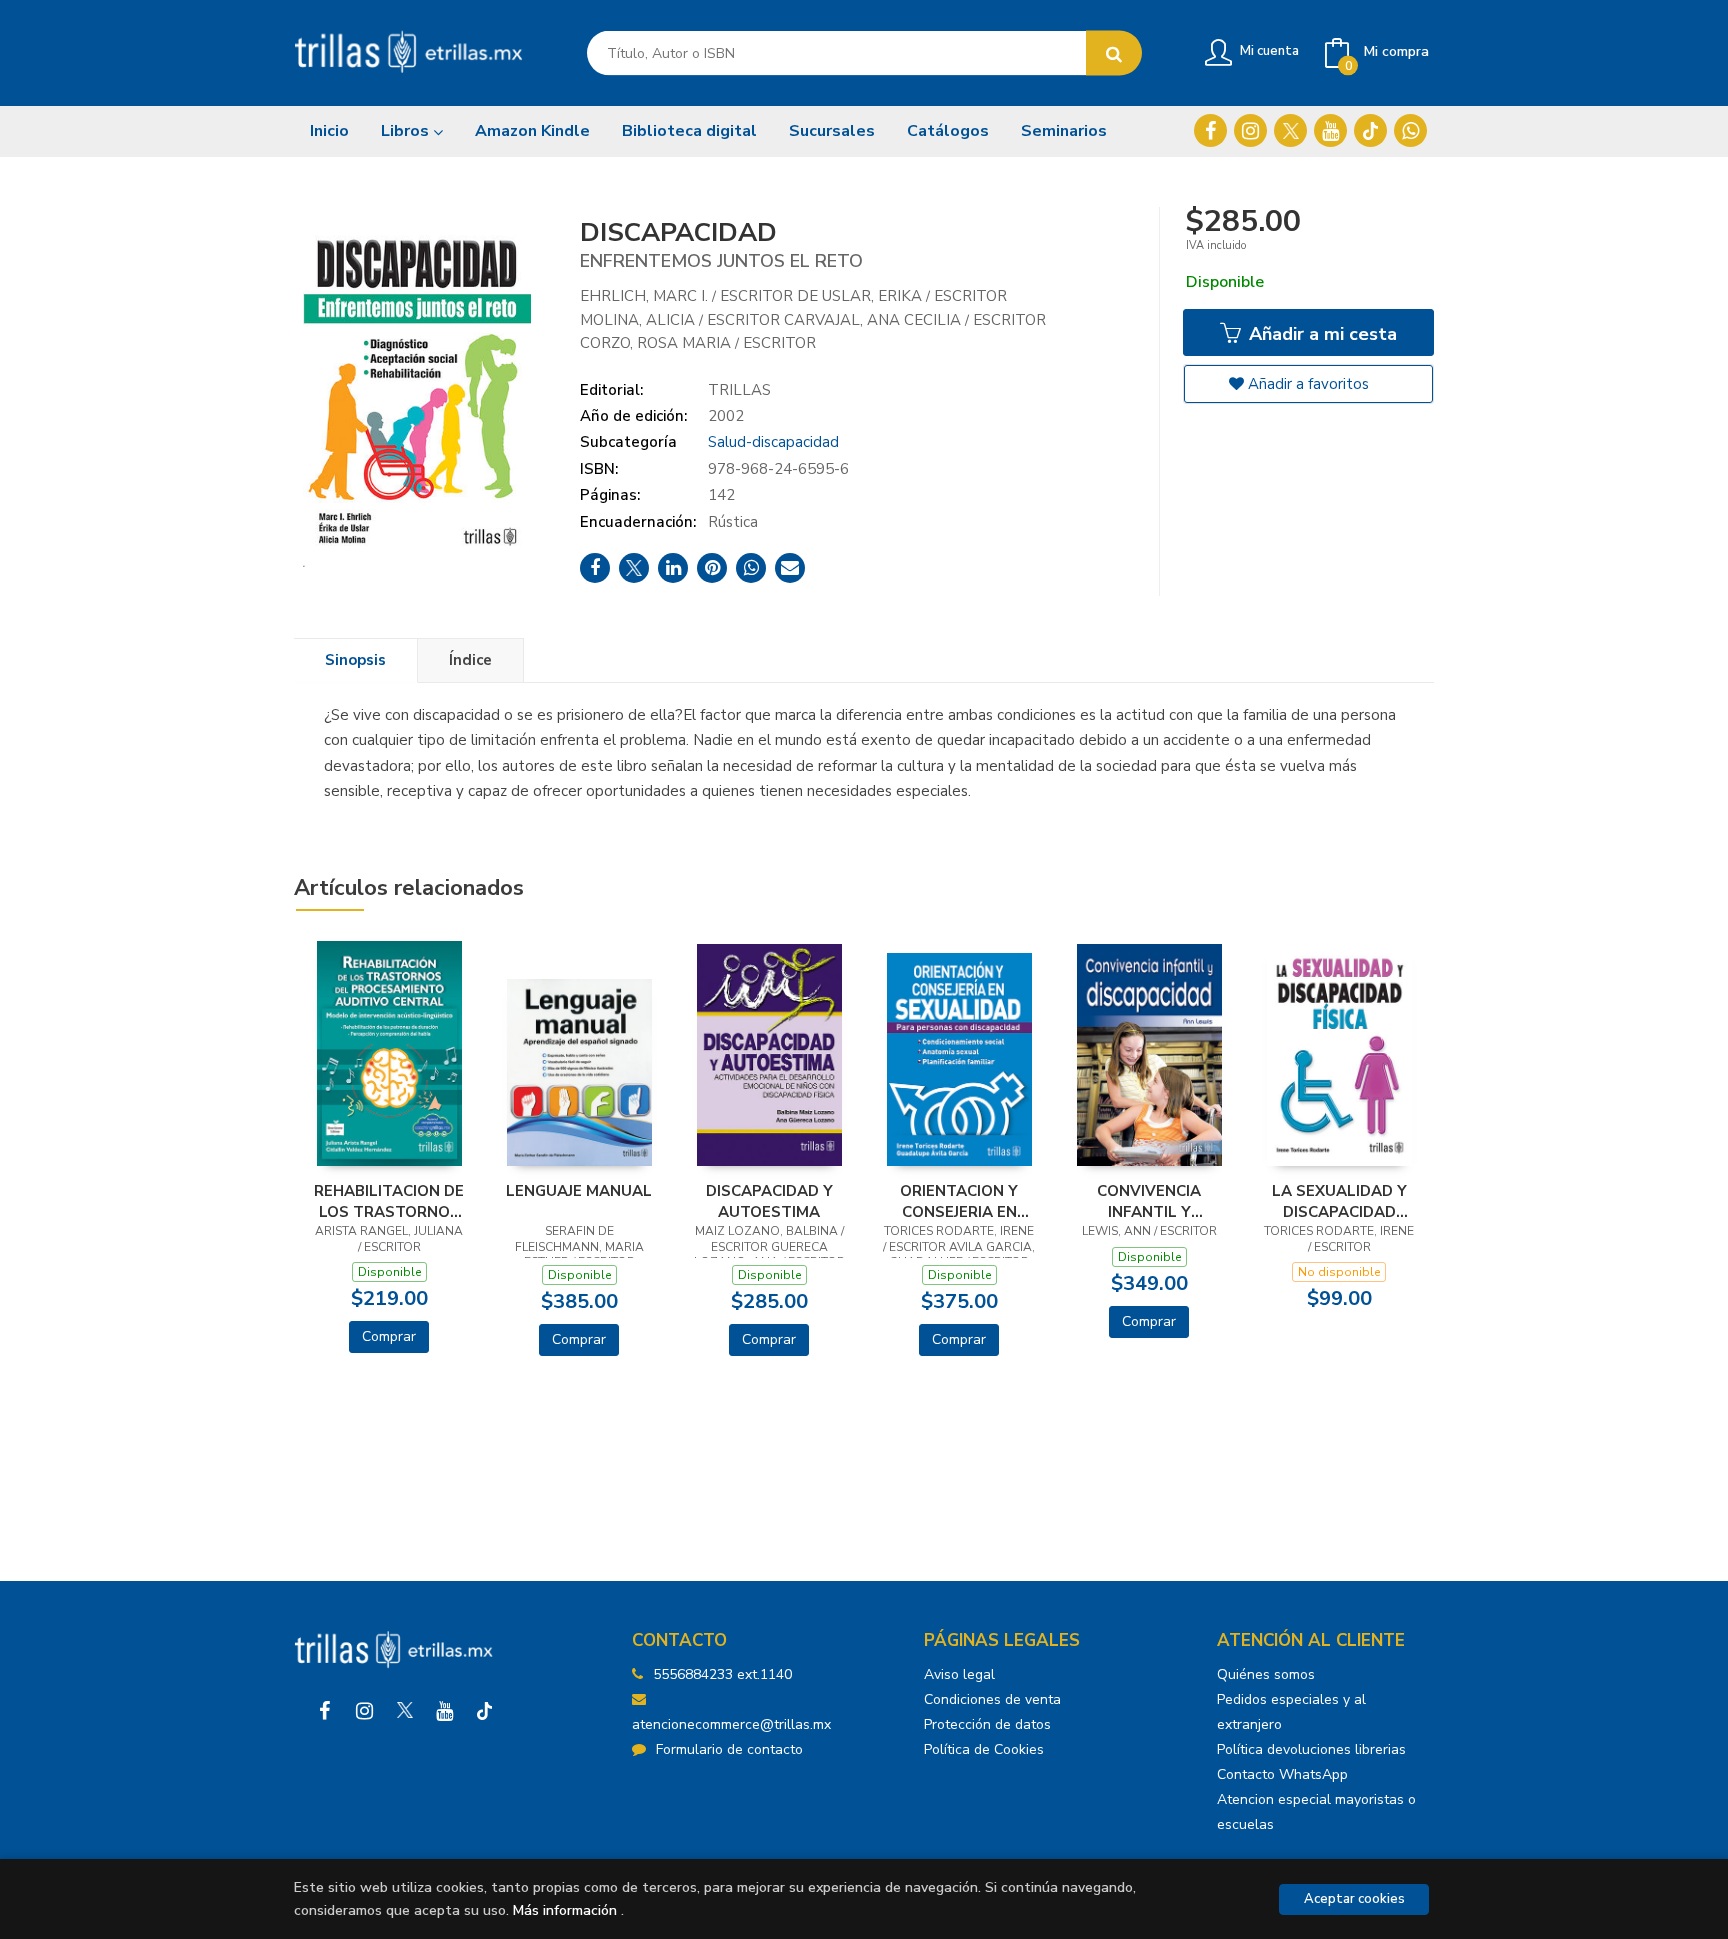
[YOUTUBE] (1330, 130)
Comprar (389, 1336)
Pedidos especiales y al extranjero (1291, 1712)
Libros (407, 131)
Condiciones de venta (992, 1699)
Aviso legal (959, 1674)
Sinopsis (355, 660)
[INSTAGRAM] (1250, 130)
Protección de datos (987, 1724)
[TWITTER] (1290, 130)
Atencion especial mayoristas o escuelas (1316, 1812)
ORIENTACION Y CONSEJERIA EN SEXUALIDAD (959, 1201)
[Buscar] (1114, 53)
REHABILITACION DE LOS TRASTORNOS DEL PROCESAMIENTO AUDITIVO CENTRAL (389, 1201)
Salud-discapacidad (773, 442)
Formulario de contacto (729, 1749)
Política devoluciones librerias (1311, 1749)
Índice (470, 660)
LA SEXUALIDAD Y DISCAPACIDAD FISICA (1339, 1201)
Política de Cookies (984, 1749)
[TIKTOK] (1370, 130)
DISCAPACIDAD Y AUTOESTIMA (769, 1201)
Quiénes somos (1266, 1674)
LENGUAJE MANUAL (579, 1191)
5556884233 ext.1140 (722, 1674)
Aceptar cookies (1354, 1899)
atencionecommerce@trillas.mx (731, 1724)
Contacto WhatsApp (1282, 1774)
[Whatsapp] (1410, 130)
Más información (565, 1910)
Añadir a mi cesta (1320, 334)
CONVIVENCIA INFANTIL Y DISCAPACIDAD (1149, 1201)
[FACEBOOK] (1210, 130)
